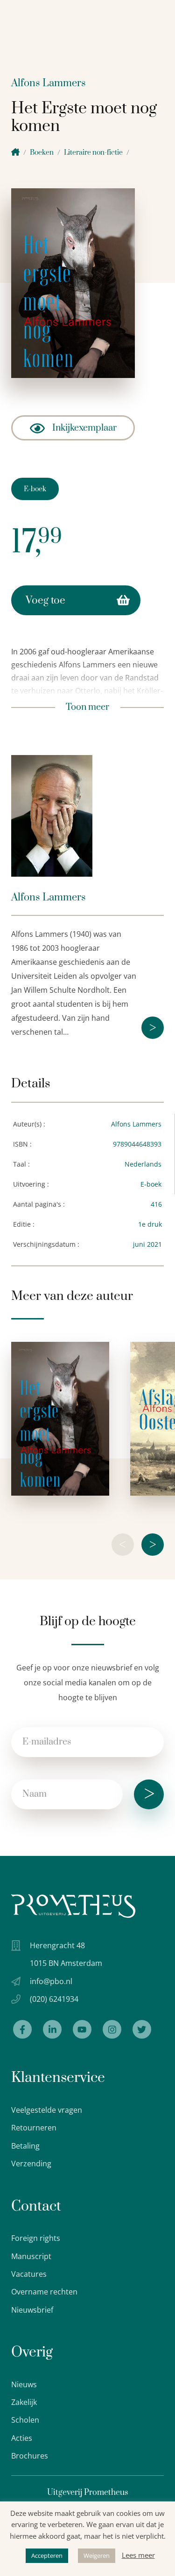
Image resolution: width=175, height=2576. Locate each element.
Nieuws (24, 2384)
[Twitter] (142, 2029)
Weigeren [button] (97, 2555)
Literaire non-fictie (93, 153)
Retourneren (34, 2128)
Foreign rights (36, 2238)
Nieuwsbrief (32, 2310)
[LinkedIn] (52, 2029)
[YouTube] (82, 2029)
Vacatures (29, 2274)
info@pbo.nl (51, 1981)
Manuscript (31, 2256)
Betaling (25, 2146)
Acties (22, 2438)
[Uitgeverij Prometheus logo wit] (73, 1906)
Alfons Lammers (49, 83)
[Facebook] (22, 2029)
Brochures (30, 2456)
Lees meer (138, 2555)
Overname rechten (44, 2292)
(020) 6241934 (54, 1999)
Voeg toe (45, 601)
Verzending (31, 2164)
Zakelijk (24, 2402)
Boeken (42, 153)
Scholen (25, 2420)
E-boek (35, 489)
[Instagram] (112, 2029)
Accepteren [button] (47, 2555)
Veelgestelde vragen (47, 2110)
